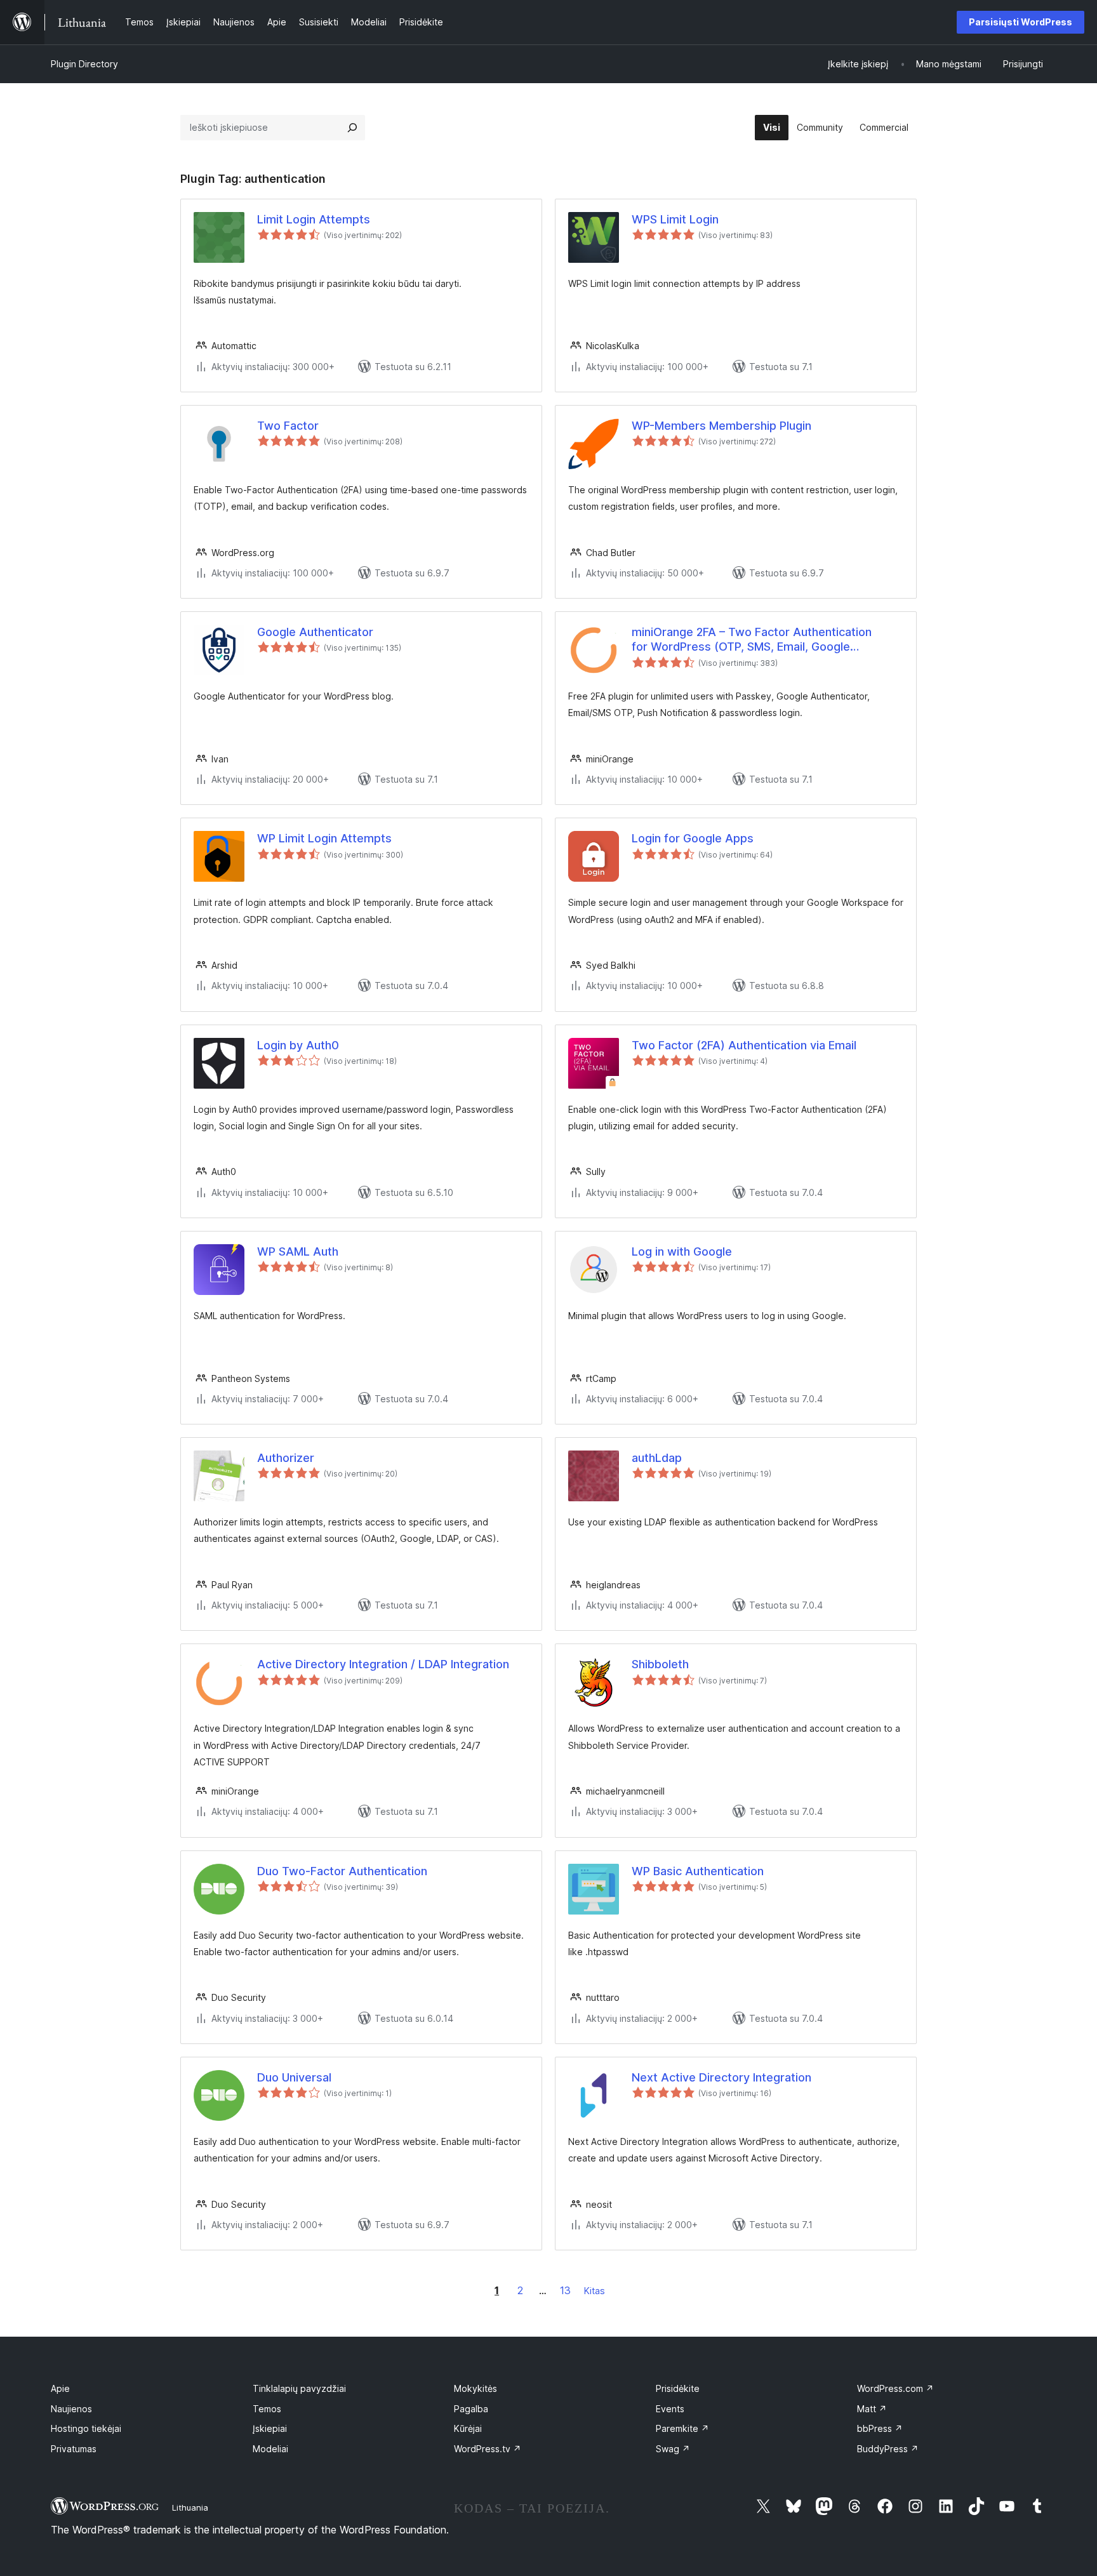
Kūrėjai (468, 2428)
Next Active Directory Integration (721, 2077)
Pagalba (471, 2409)
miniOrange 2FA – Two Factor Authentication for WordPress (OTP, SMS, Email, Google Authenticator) (752, 640)
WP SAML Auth (298, 1251)
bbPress (880, 2428)
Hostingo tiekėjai (86, 2428)
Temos (267, 2409)
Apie (60, 2388)
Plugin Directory (84, 64)
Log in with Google (682, 1251)
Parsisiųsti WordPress (1021, 22)
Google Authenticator (315, 632)
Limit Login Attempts (314, 219)
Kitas (595, 2291)
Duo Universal (294, 2077)
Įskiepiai (270, 2428)
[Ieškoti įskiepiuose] (352, 128)
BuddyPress (888, 2449)
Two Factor (288, 426)
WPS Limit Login (675, 219)
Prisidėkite (678, 2388)
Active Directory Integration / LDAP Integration (383, 1664)
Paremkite (682, 2428)
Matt (872, 2409)
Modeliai (270, 2449)
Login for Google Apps (693, 838)
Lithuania (190, 2507)
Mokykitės (475, 2388)
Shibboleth (660, 1664)
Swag (673, 2449)
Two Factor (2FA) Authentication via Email (744, 1045)
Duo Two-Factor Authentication (342, 1871)
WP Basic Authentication (698, 1871)
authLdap (657, 1458)
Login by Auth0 (298, 1045)
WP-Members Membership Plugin (721, 426)
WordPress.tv (488, 2449)
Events (670, 2409)
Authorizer (286, 1458)
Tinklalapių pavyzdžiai (299, 2388)
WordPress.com (895, 2388)
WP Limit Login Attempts (324, 838)
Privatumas (74, 2449)
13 (565, 2290)
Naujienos (71, 2409)
